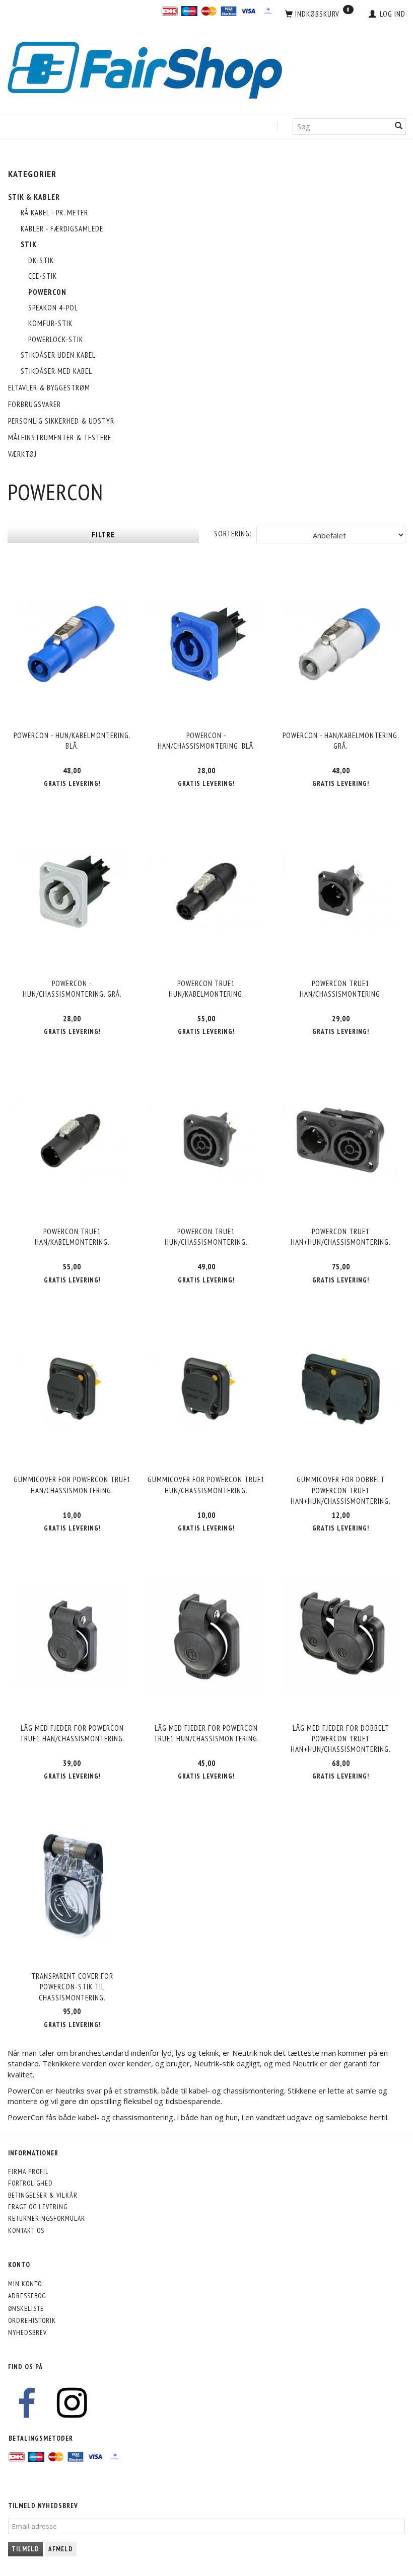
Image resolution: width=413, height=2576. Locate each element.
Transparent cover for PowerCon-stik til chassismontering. (72, 1987)
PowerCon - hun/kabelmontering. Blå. (72, 741)
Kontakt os (26, 2230)
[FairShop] (145, 69)
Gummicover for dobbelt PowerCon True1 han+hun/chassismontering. (341, 1490)
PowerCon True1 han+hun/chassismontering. (341, 1237)
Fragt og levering (38, 2207)
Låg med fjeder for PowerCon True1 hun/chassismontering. (206, 1733)
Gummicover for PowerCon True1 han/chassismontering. (72, 1485)
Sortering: (233, 534)
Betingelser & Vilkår (43, 2195)
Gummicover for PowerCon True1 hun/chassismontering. (206, 1485)
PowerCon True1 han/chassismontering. (341, 989)
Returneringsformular (47, 2218)
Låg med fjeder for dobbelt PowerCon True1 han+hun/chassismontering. (341, 1739)
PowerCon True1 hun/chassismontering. (206, 1237)
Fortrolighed (30, 2183)
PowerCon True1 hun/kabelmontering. (206, 989)
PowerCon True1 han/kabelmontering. (72, 1237)
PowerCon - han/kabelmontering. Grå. (341, 741)
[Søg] (399, 127)
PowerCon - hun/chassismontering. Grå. (72, 989)
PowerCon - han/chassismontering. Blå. (206, 741)
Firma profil (28, 2171)
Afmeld (61, 2549)
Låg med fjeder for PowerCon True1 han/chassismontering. (72, 1733)
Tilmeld (25, 2549)
